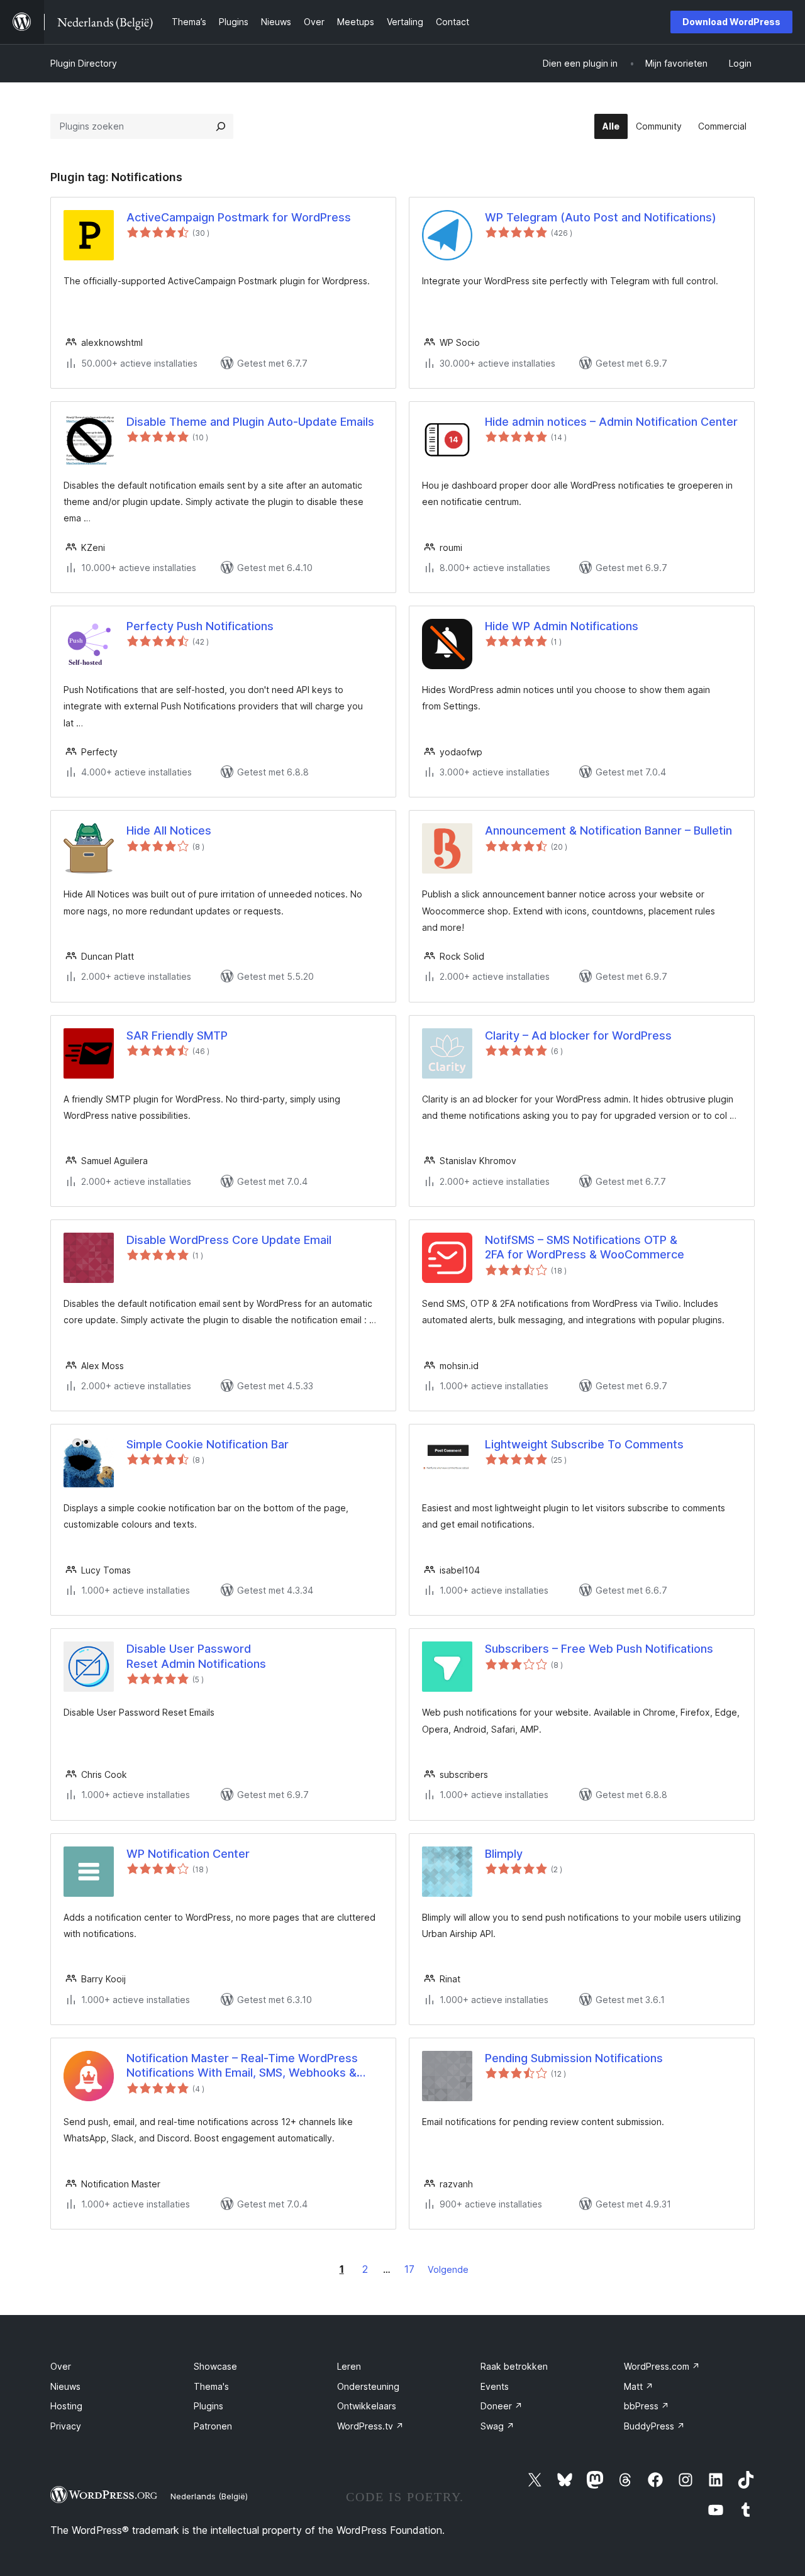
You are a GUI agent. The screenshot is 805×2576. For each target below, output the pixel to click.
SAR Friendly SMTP (177, 1035)
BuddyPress (654, 2426)
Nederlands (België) (209, 2496)
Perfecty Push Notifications (200, 626)
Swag (497, 2426)
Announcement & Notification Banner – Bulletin (608, 830)
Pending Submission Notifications (574, 2058)
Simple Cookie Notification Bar (208, 1444)
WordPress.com (662, 2366)
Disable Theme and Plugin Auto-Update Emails (250, 422)
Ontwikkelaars (367, 2406)
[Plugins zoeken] (221, 126)
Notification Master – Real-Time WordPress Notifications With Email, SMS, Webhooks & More (242, 2066)
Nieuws (65, 2386)
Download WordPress (731, 22)
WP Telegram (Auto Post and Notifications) (601, 217)
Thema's (211, 2386)
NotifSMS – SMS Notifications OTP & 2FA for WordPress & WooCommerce (585, 1247)
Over (61, 2366)
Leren (349, 2366)
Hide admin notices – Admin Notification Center (611, 422)
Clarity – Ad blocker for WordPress (578, 1035)
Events (495, 2386)
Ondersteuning (368, 2386)
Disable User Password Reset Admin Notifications (196, 1656)
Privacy (66, 2426)
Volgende (448, 2269)
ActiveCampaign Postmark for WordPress (239, 217)
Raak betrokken (514, 2366)
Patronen (213, 2426)
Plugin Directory (84, 63)
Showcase (215, 2366)
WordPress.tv (370, 2426)
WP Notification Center (188, 1854)
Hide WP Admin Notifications (562, 626)
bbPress (647, 2406)
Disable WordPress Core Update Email (229, 1240)
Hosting (66, 2406)
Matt (639, 2386)
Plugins (208, 2406)
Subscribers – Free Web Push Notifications (599, 1649)
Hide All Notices (169, 830)
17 (409, 2269)
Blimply (504, 1854)
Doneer (502, 2406)
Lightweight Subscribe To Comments (584, 1444)
